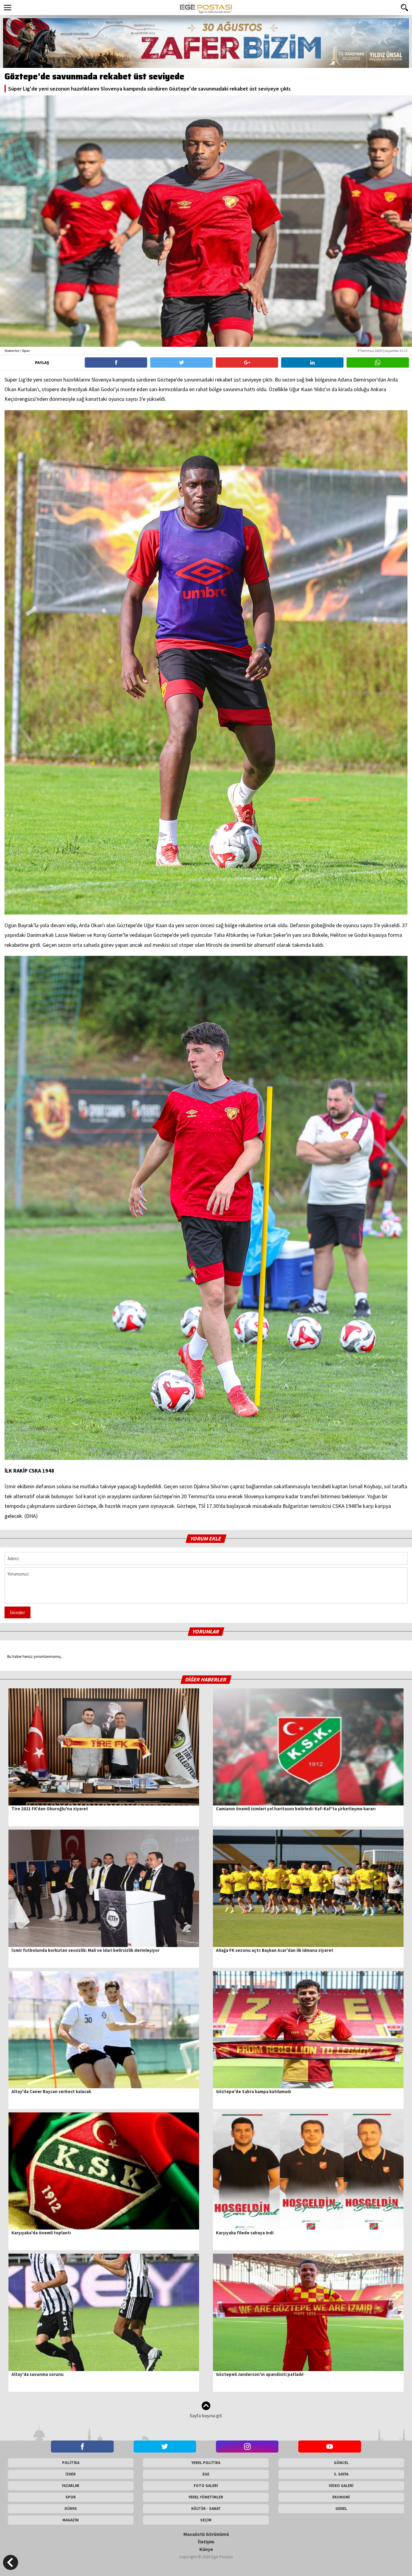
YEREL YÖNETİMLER (206, 2497)
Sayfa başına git (206, 2415)
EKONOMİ (341, 2497)
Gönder (17, 1612)
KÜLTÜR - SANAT (206, 2509)
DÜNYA (71, 2509)
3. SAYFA (341, 2474)
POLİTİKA (71, 2463)
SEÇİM (206, 2520)
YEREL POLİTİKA (206, 2463)
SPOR (71, 2497)
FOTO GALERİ (206, 2486)
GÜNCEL (341, 2463)
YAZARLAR (71, 2486)
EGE (206, 2474)
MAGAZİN (71, 2520)
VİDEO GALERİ (341, 2486)
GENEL (341, 2509)
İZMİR (71, 2474)
